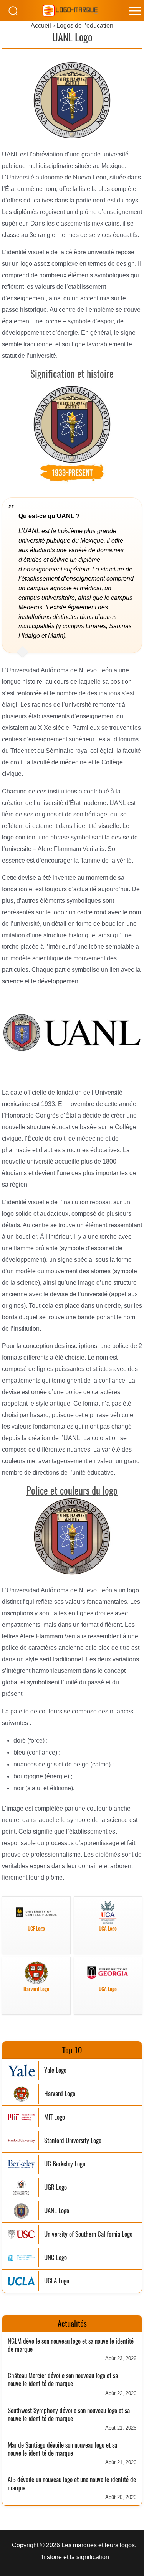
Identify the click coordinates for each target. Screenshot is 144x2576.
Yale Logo (55, 2070)
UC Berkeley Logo (65, 2164)
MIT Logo (55, 2117)
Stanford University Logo (73, 2141)
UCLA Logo (57, 2281)
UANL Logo (57, 2211)
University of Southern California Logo (88, 2234)
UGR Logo (55, 2187)
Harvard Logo (60, 2094)
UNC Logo (55, 2257)
